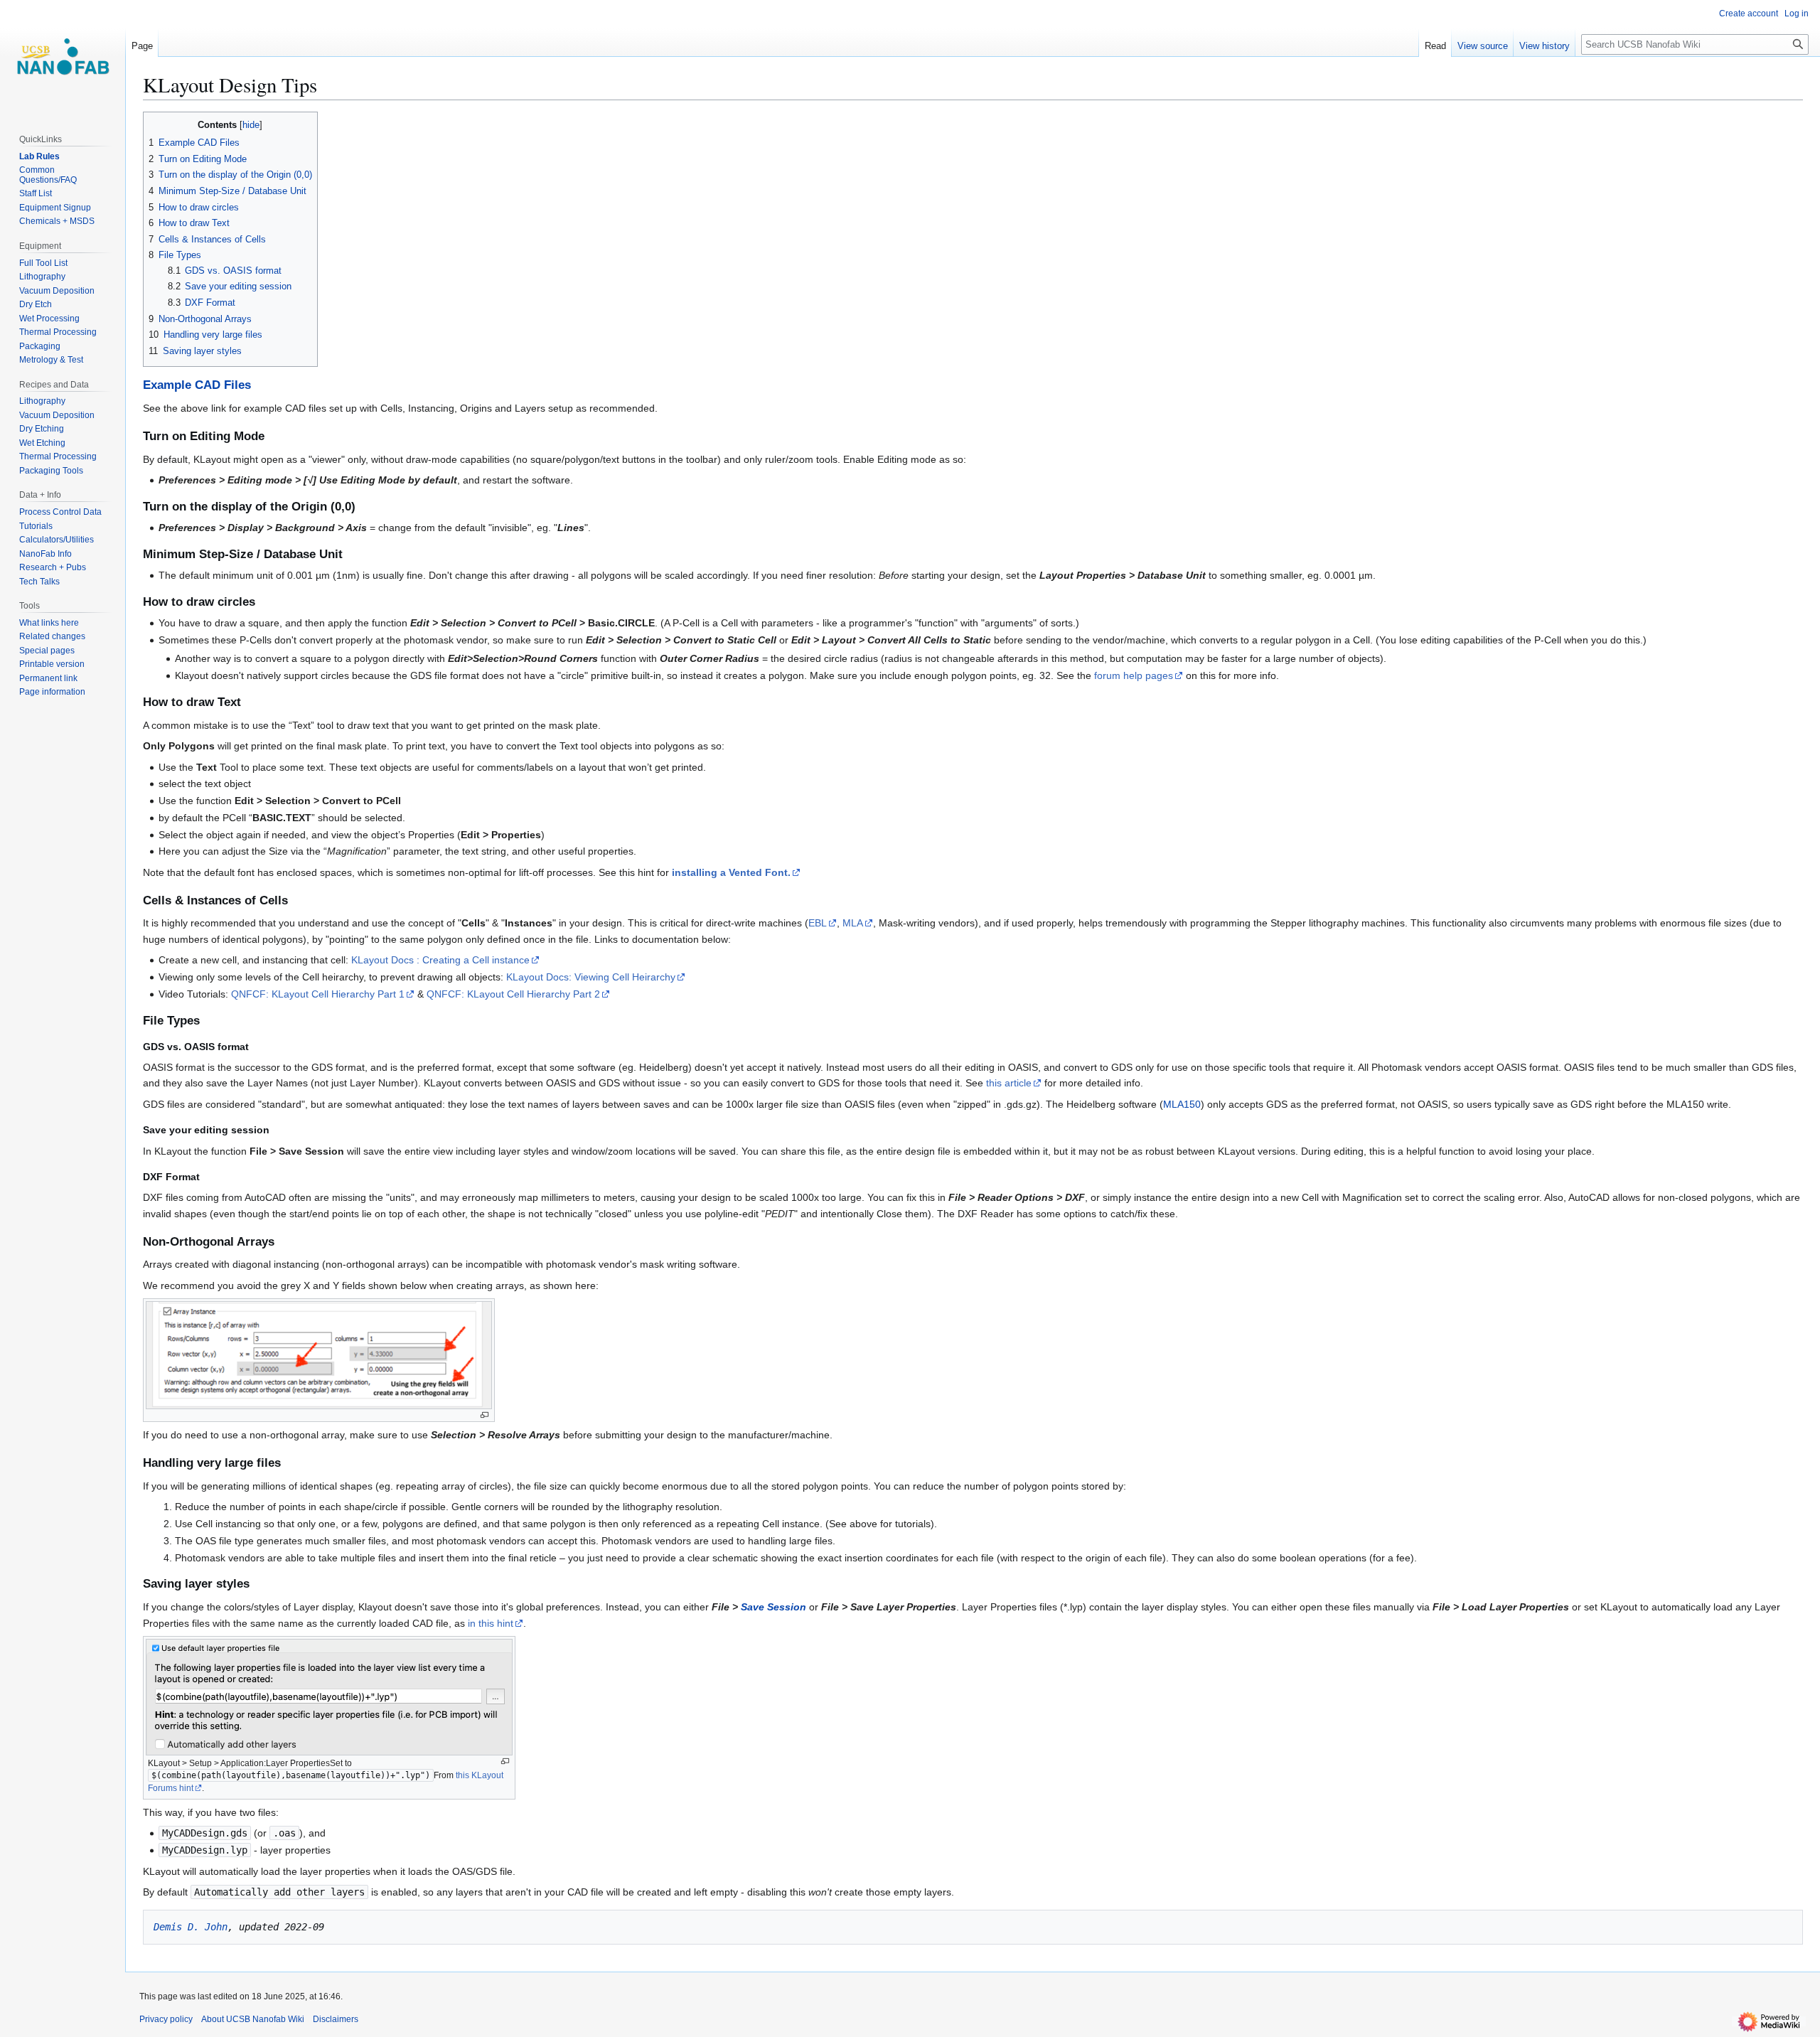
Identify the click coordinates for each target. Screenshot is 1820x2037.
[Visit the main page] (63, 57)
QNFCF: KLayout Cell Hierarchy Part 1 (318, 994)
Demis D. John (191, 1927)
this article (1009, 1083)
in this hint (491, 1623)
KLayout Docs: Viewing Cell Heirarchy (591, 977)
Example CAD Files (197, 385)
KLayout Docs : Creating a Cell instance (440, 960)
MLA (853, 923)
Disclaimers (336, 2019)
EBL (818, 923)
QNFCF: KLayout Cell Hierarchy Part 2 (513, 994)
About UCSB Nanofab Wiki (253, 2019)
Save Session (773, 1607)
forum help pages (1134, 675)
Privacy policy (166, 2019)
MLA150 (1182, 1104)
